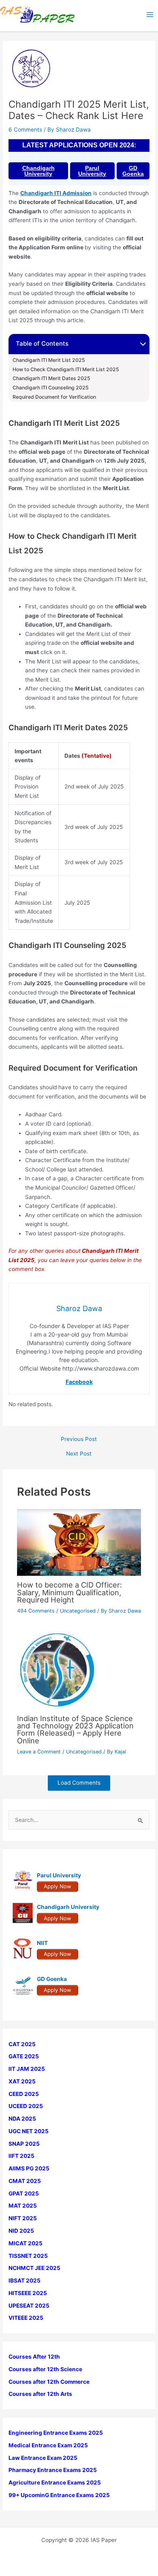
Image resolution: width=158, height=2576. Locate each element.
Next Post (79, 1454)
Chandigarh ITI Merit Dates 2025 (51, 378)
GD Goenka (133, 171)
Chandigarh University (38, 171)
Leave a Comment (39, 1752)
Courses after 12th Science (45, 2369)
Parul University (92, 171)
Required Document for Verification (54, 397)
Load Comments (79, 1783)
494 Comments (36, 1611)
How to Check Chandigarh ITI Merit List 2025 (66, 370)
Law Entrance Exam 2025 (43, 2458)
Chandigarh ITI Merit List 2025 (49, 360)
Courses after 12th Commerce (49, 2382)
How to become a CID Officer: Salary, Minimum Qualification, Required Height (69, 1592)
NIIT (42, 1943)
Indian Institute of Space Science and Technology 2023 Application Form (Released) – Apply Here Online (75, 1729)
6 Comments (25, 130)
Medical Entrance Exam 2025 (48, 2445)
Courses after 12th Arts (40, 2394)
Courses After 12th (34, 2357)
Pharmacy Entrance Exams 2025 (53, 2470)
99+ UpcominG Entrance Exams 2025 (59, 2495)
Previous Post (79, 1439)
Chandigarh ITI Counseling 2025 (51, 388)
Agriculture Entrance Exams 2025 (55, 2482)
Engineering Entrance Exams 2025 (56, 2433)
